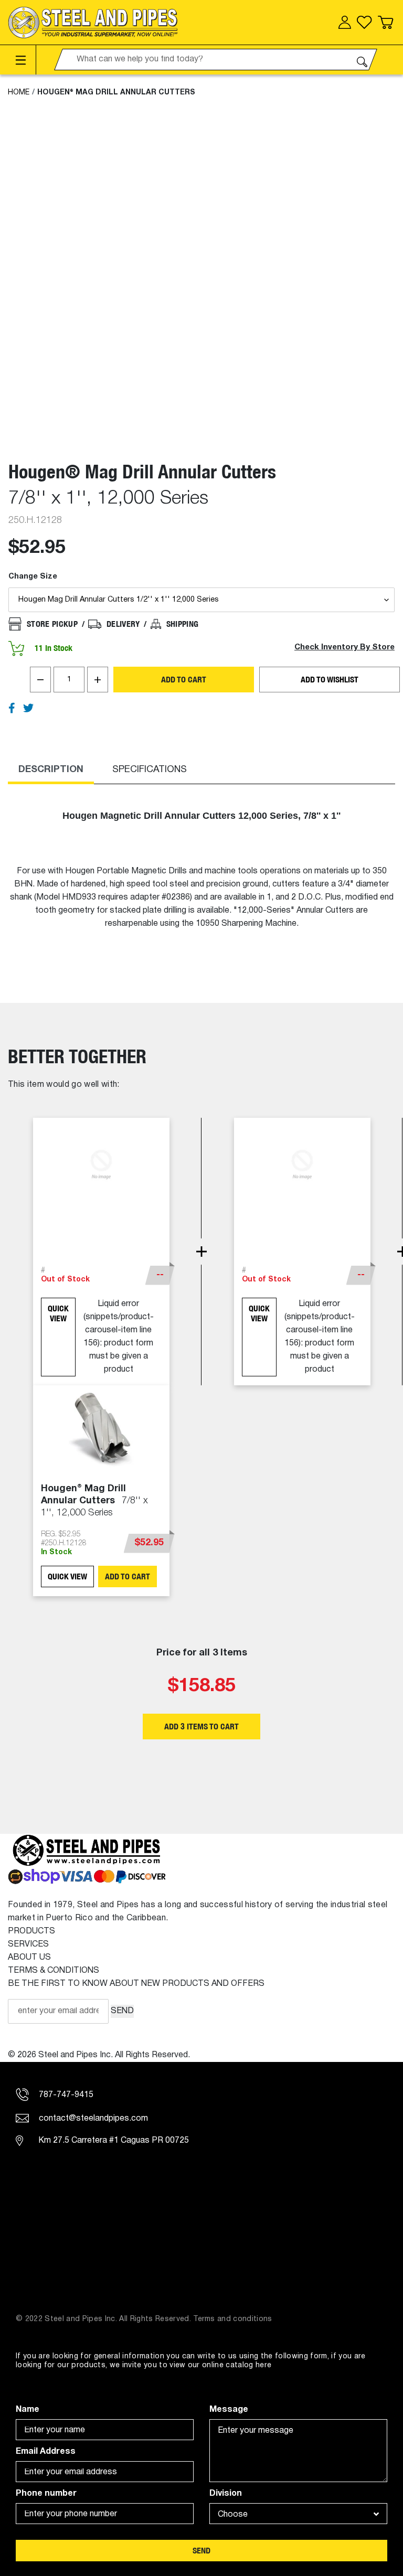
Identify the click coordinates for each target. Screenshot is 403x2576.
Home (19, 93)
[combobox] (298, 2514)
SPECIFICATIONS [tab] (150, 770)
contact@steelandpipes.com (92, 2119)
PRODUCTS (31, 1931)
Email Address (46, 2452)
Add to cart (184, 680)
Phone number (46, 2494)
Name (28, 2410)
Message (229, 2410)
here (263, 2365)
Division (226, 2494)
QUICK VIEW (58, 1313)
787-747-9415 (65, 2095)
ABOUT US (29, 1958)
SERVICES (28, 1944)
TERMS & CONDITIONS (54, 1971)
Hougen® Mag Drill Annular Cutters (116, 93)
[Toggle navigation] (22, 60)
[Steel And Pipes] (93, 23)
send (201, 2551)
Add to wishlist (330, 680)
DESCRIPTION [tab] (51, 770)
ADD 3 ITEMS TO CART (201, 1727)
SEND (122, 2011)
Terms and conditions (233, 2319)
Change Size (33, 577)
